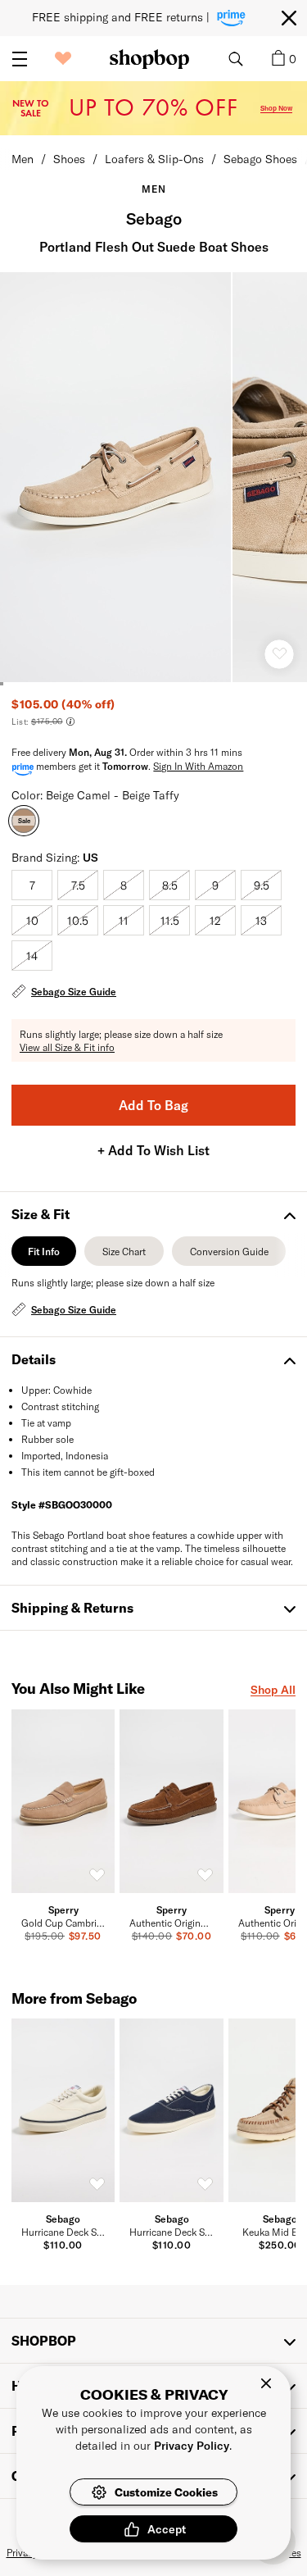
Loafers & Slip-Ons (154, 159)
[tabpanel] (153, 1298)
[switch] (97, 1875)
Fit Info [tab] (44, 1256)
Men (23, 159)
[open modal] (116, 477)
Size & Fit (41, 1214)
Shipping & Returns (72, 1607)
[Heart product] (279, 654)
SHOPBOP (44, 2340)
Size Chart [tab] (124, 1256)
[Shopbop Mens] (149, 59)
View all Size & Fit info (67, 1047)
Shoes (69, 159)
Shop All (273, 1689)
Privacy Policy (192, 2445)
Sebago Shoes (260, 159)
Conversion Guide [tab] (229, 1256)
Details (34, 1359)
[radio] (32, 885)
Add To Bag (153, 1105)
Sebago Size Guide (74, 991)
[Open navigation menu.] (20, 59)
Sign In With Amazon (198, 766)
